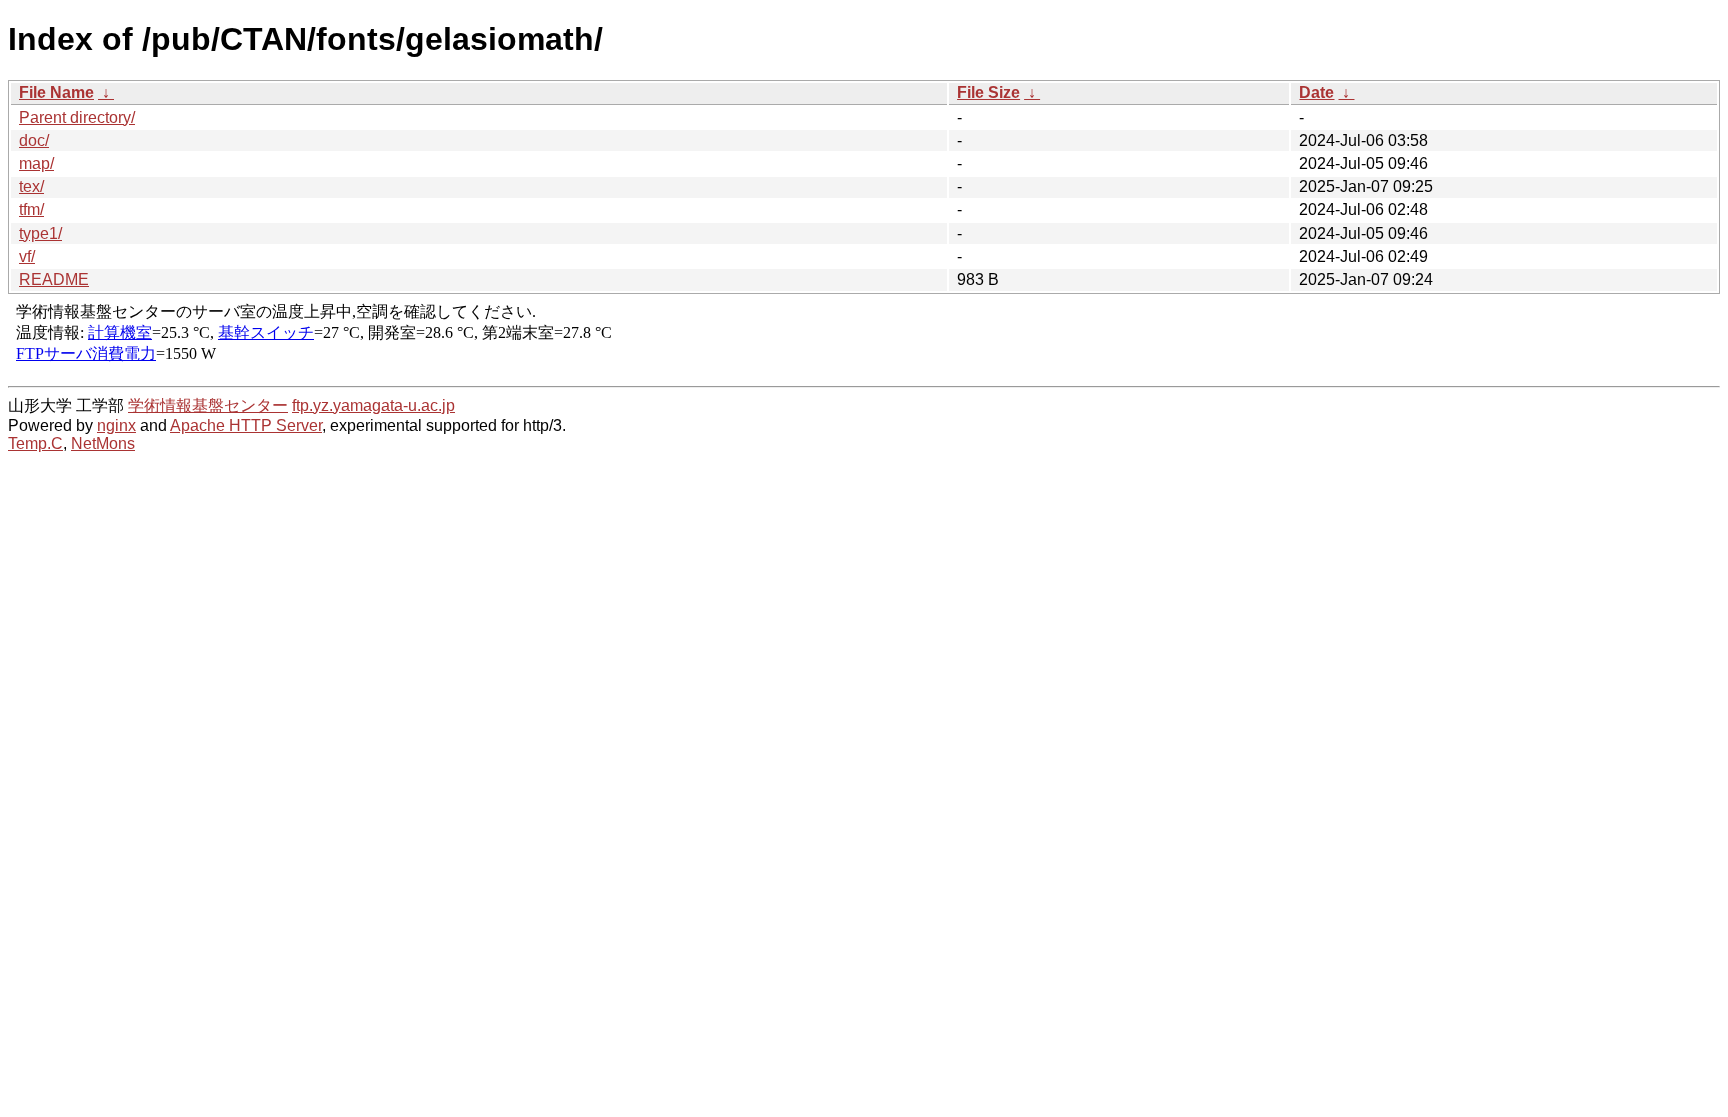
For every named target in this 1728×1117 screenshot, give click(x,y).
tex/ (31, 186)
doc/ (34, 140)
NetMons (103, 443)
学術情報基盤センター (208, 405)
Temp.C (35, 443)
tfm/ (31, 209)
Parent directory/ (77, 117)
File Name (56, 92)
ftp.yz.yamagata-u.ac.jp (373, 405)
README (54, 279)
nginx (116, 425)
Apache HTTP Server (246, 425)
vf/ (27, 256)
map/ (36, 163)
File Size (988, 92)
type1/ (40, 233)
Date (1316, 92)
